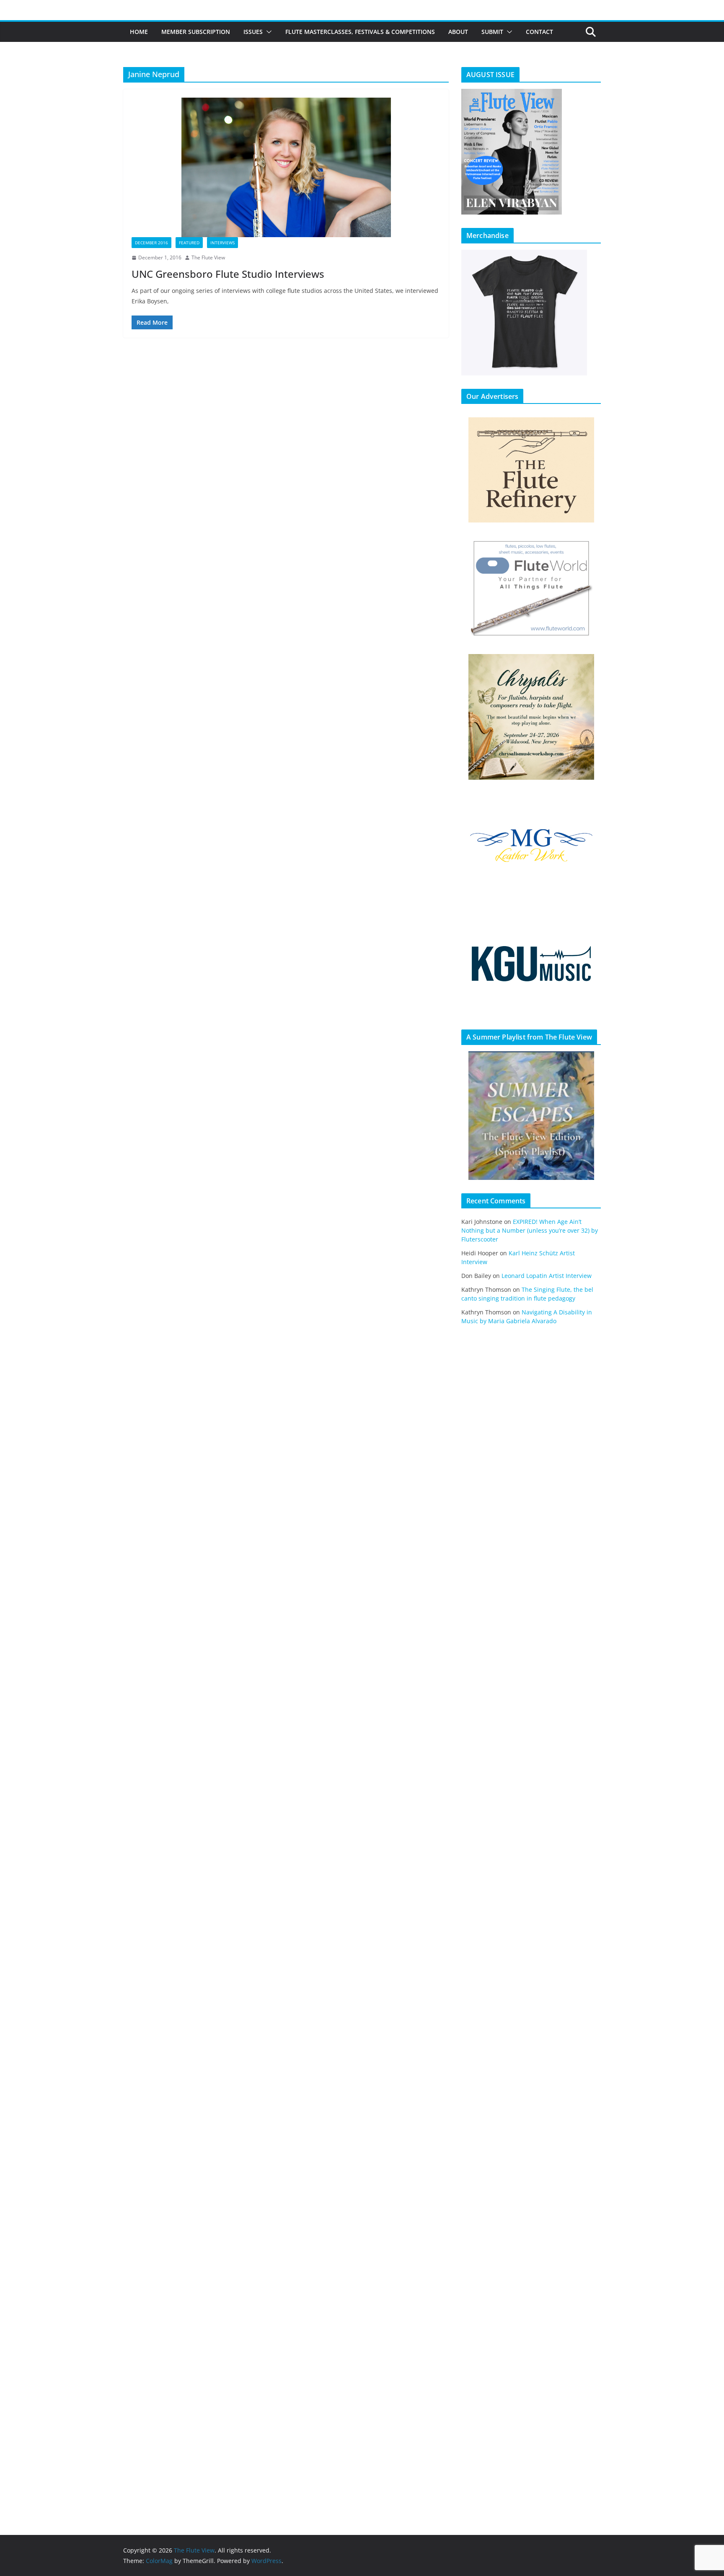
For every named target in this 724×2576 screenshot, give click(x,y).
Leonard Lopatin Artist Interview (547, 1276)
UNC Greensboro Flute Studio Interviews (228, 274)
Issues (253, 32)
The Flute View (208, 257)
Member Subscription (196, 32)
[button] (267, 32)
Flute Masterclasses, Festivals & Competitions (360, 32)
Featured (189, 243)
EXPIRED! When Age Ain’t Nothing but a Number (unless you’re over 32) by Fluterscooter (530, 1230)
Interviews (222, 243)
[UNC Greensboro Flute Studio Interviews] (286, 167)
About (458, 32)
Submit (492, 32)
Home (139, 32)
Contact (539, 32)
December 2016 (151, 243)
